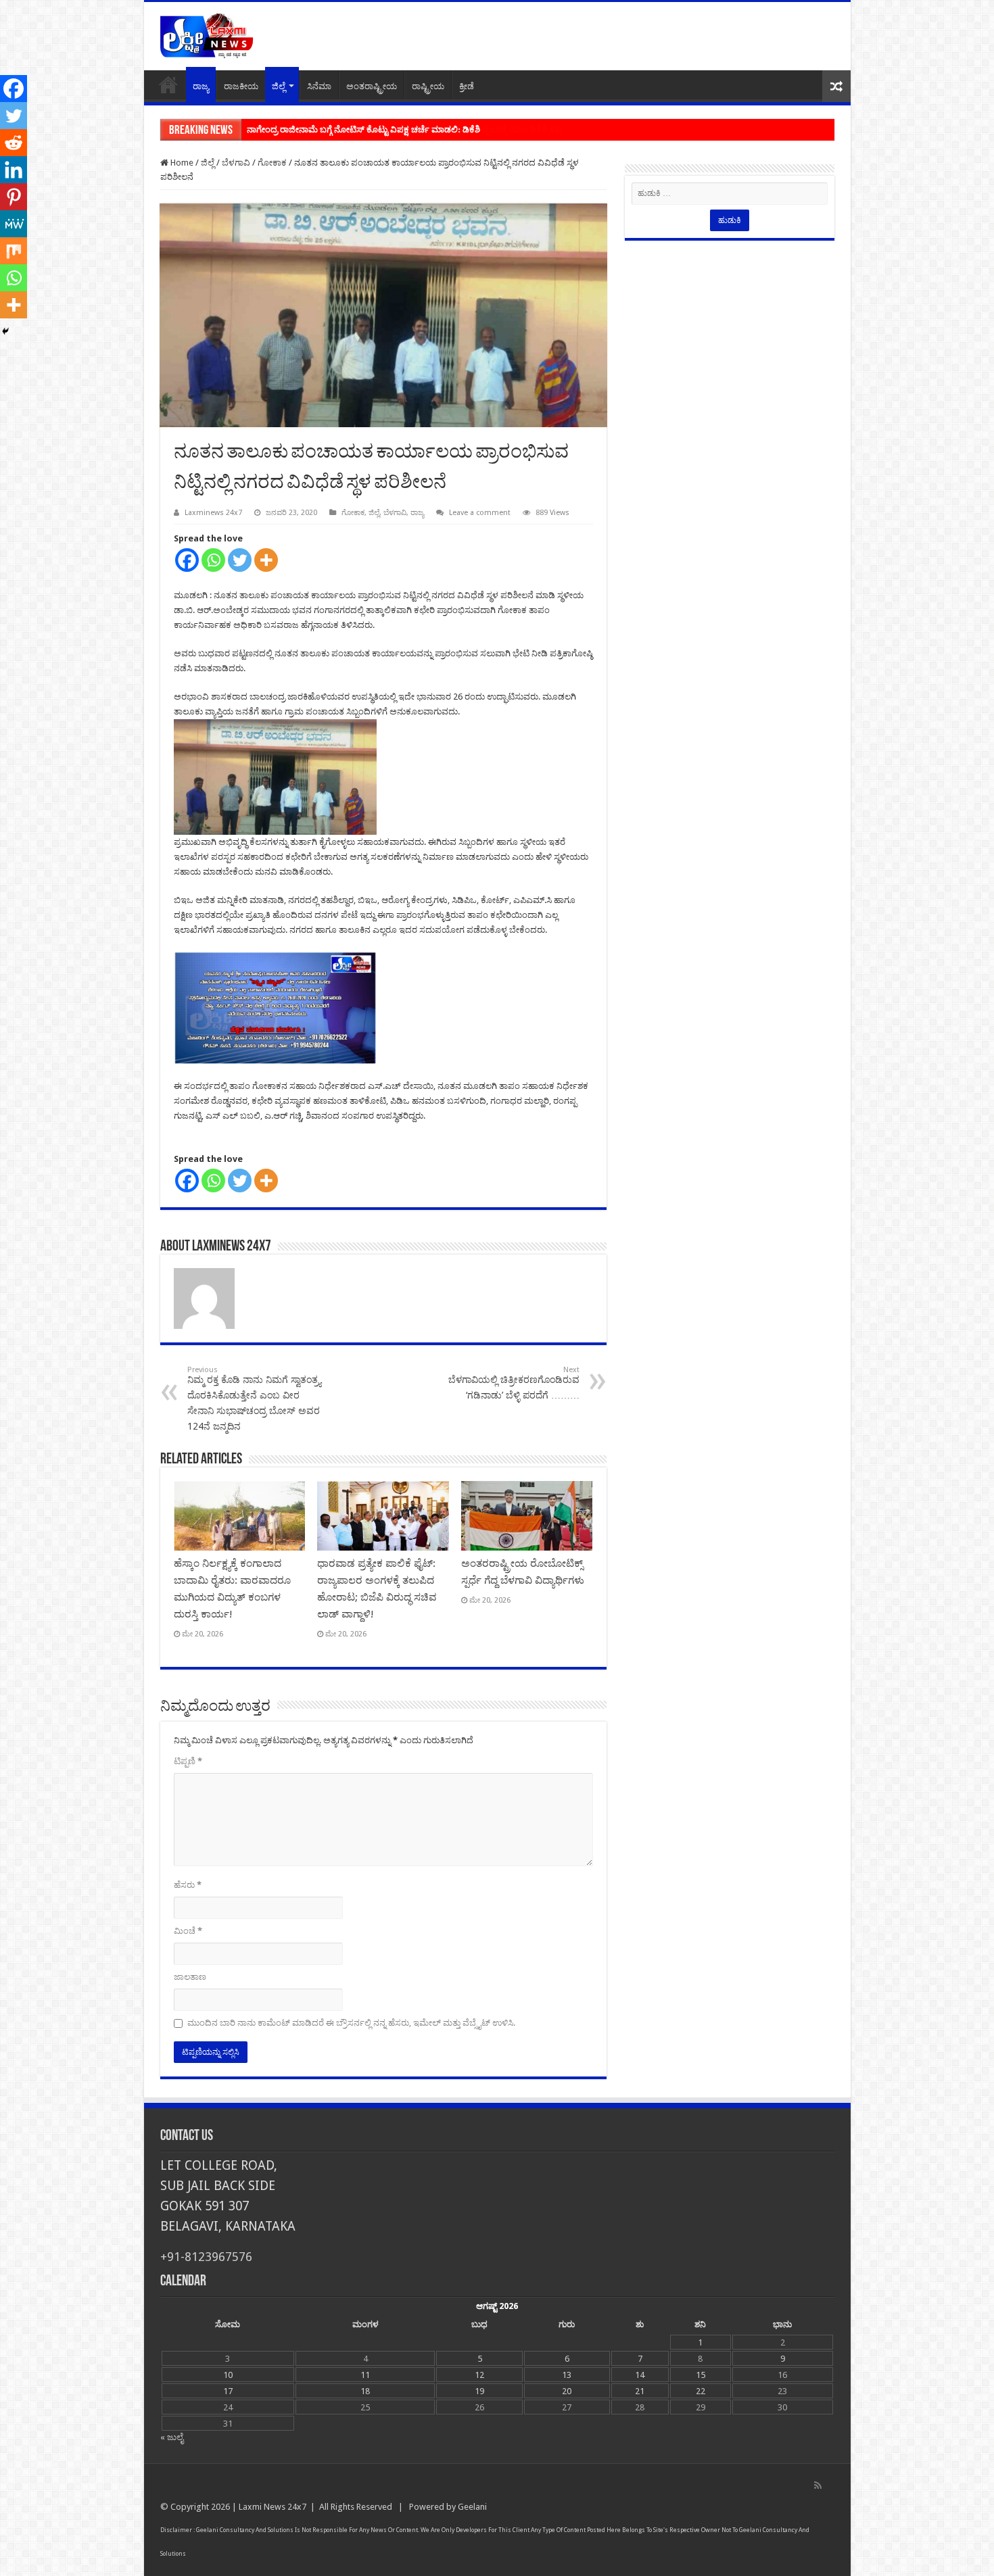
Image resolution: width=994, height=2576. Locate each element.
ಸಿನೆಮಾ (319, 86)
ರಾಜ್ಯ (201, 86)
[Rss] (818, 2485)
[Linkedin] (14, 170)
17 (228, 2391)
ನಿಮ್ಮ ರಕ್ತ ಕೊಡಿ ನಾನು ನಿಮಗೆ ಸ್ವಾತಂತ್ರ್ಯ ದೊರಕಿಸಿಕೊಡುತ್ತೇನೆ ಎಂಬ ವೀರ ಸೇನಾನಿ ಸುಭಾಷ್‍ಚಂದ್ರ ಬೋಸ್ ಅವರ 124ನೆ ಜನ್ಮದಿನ (254, 1399)
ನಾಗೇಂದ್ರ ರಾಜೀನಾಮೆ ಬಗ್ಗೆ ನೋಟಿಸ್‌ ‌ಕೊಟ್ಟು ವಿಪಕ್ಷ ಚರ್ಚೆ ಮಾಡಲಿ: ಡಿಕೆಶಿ (363, 129)
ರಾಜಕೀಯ (241, 86)
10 (228, 2375)
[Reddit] (14, 143)
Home (168, 84)
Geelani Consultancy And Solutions (245, 2530)
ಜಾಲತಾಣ (190, 1977)
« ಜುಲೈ (172, 2437)
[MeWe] (14, 224)
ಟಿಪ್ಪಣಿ (188, 1761)
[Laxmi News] (206, 34)
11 (365, 2375)
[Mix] (14, 251)
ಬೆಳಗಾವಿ (236, 163)
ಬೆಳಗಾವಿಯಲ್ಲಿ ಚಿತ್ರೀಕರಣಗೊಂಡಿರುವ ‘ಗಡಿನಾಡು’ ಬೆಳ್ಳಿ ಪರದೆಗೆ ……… (514, 1383)
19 (479, 2391)
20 (567, 2391)
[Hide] (5, 331)
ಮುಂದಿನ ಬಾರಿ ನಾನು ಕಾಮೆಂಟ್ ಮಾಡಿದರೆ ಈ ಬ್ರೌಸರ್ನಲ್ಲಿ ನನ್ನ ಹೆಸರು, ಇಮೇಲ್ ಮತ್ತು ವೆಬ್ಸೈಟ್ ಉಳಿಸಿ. (351, 2023)
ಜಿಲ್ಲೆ (279, 86)
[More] (266, 560)
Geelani (472, 2507)
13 (567, 2375)
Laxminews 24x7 (213, 513)
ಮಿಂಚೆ (188, 1931)
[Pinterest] (14, 197)
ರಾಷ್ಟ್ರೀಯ (428, 86)
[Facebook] (187, 560)
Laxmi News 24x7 (273, 2507)
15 (701, 2375)
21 (640, 2391)
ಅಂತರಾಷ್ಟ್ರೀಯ (372, 86)
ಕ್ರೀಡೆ (467, 86)
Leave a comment (480, 513)
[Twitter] (240, 560)
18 (365, 2391)
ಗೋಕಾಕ (272, 163)
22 (701, 2391)
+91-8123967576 (206, 2257)
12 (479, 2375)
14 (640, 2375)
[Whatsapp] (213, 560)
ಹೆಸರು (188, 1885)
